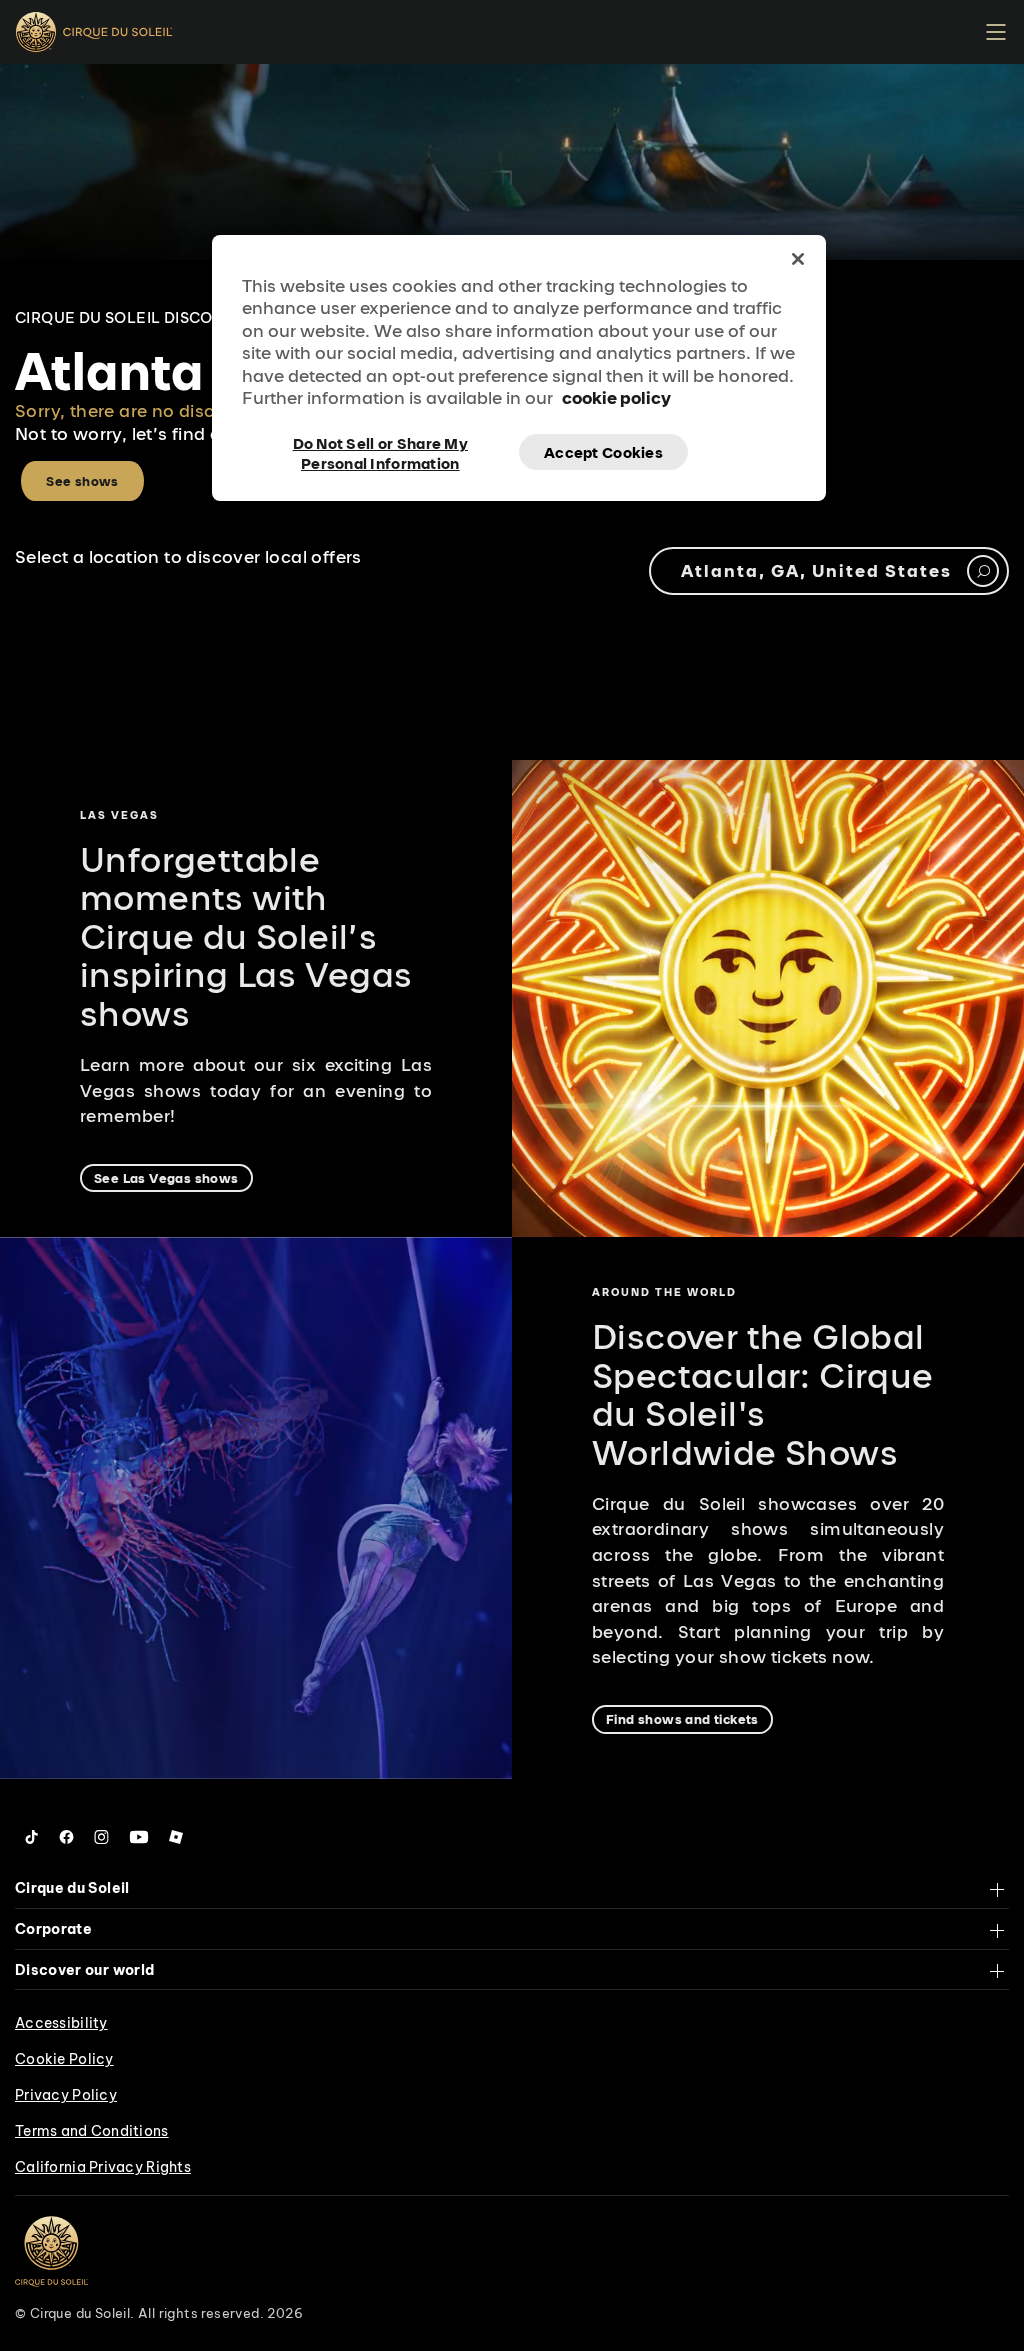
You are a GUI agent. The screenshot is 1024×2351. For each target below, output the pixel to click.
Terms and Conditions (92, 2131)
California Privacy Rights (103, 2167)
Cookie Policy (64, 2059)
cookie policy (616, 397)
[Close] (798, 259)
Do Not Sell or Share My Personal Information (380, 452)
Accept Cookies (603, 452)
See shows (82, 481)
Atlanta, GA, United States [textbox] (816, 570)
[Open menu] (996, 32)
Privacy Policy (66, 2095)
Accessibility (61, 2023)
